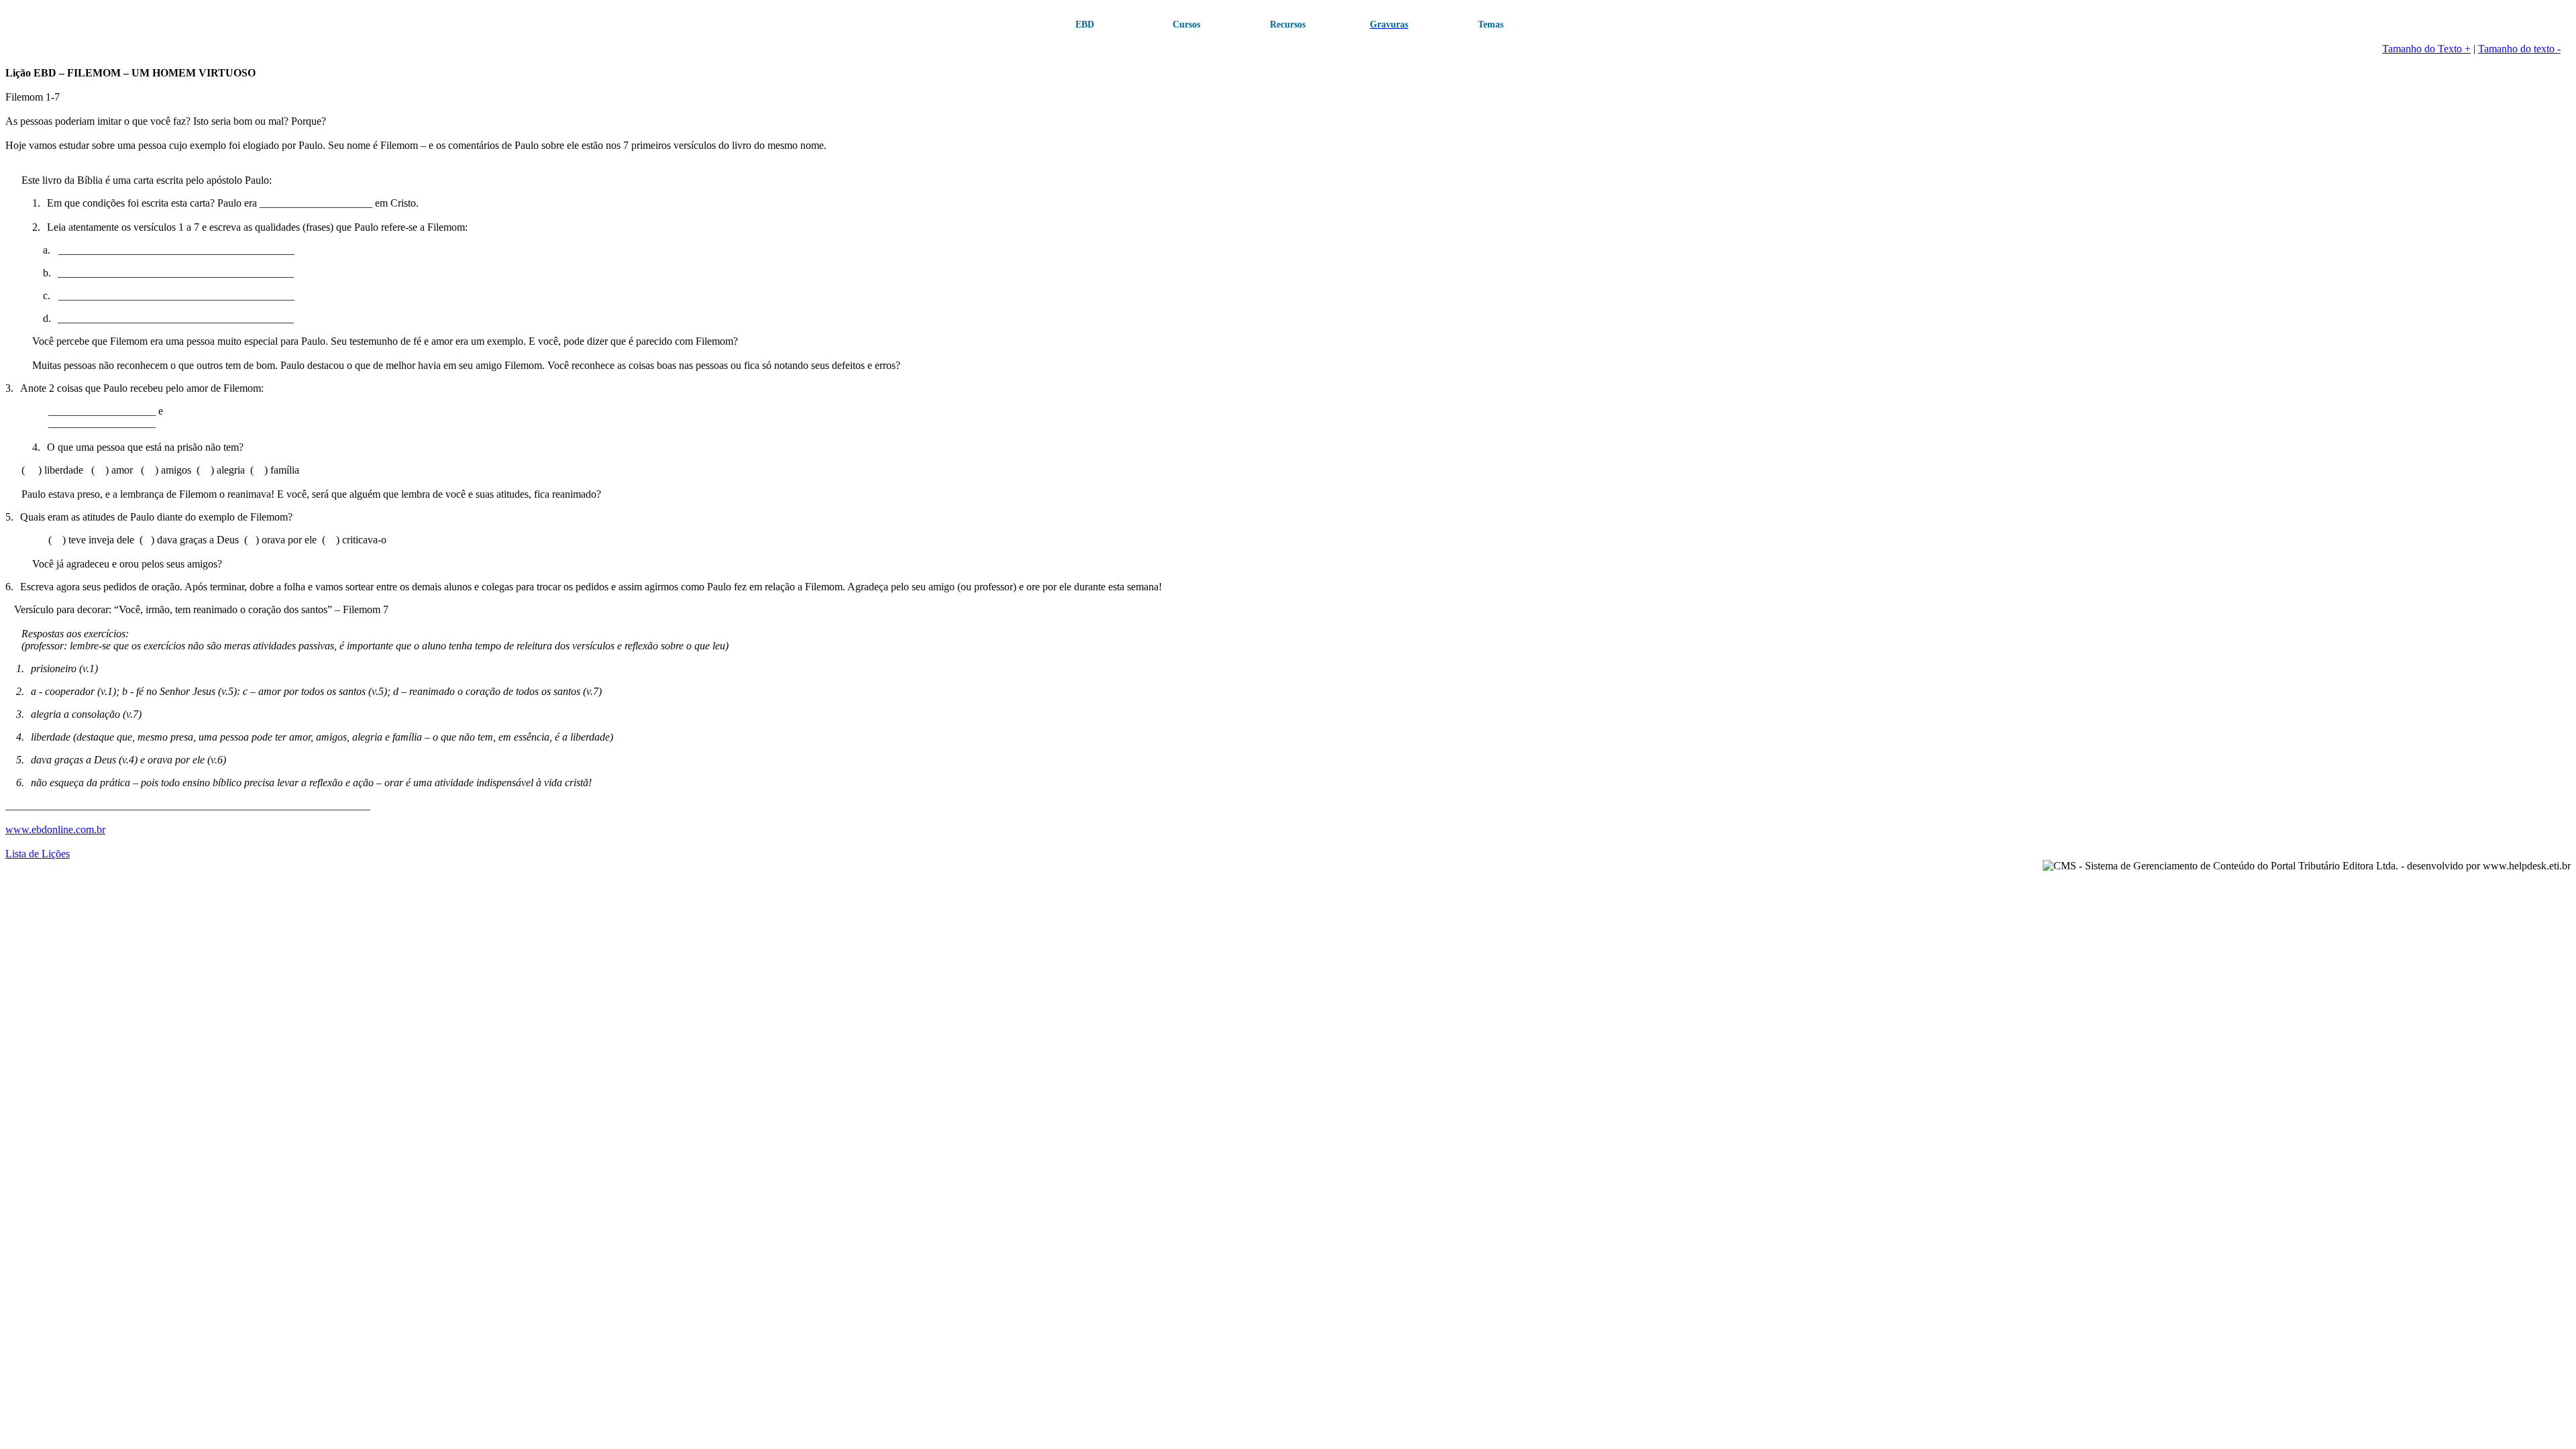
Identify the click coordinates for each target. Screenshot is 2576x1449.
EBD (1085, 24)
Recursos (1288, 24)
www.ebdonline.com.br (55, 829)
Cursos (1186, 24)
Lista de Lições (38, 854)
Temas (1491, 24)
